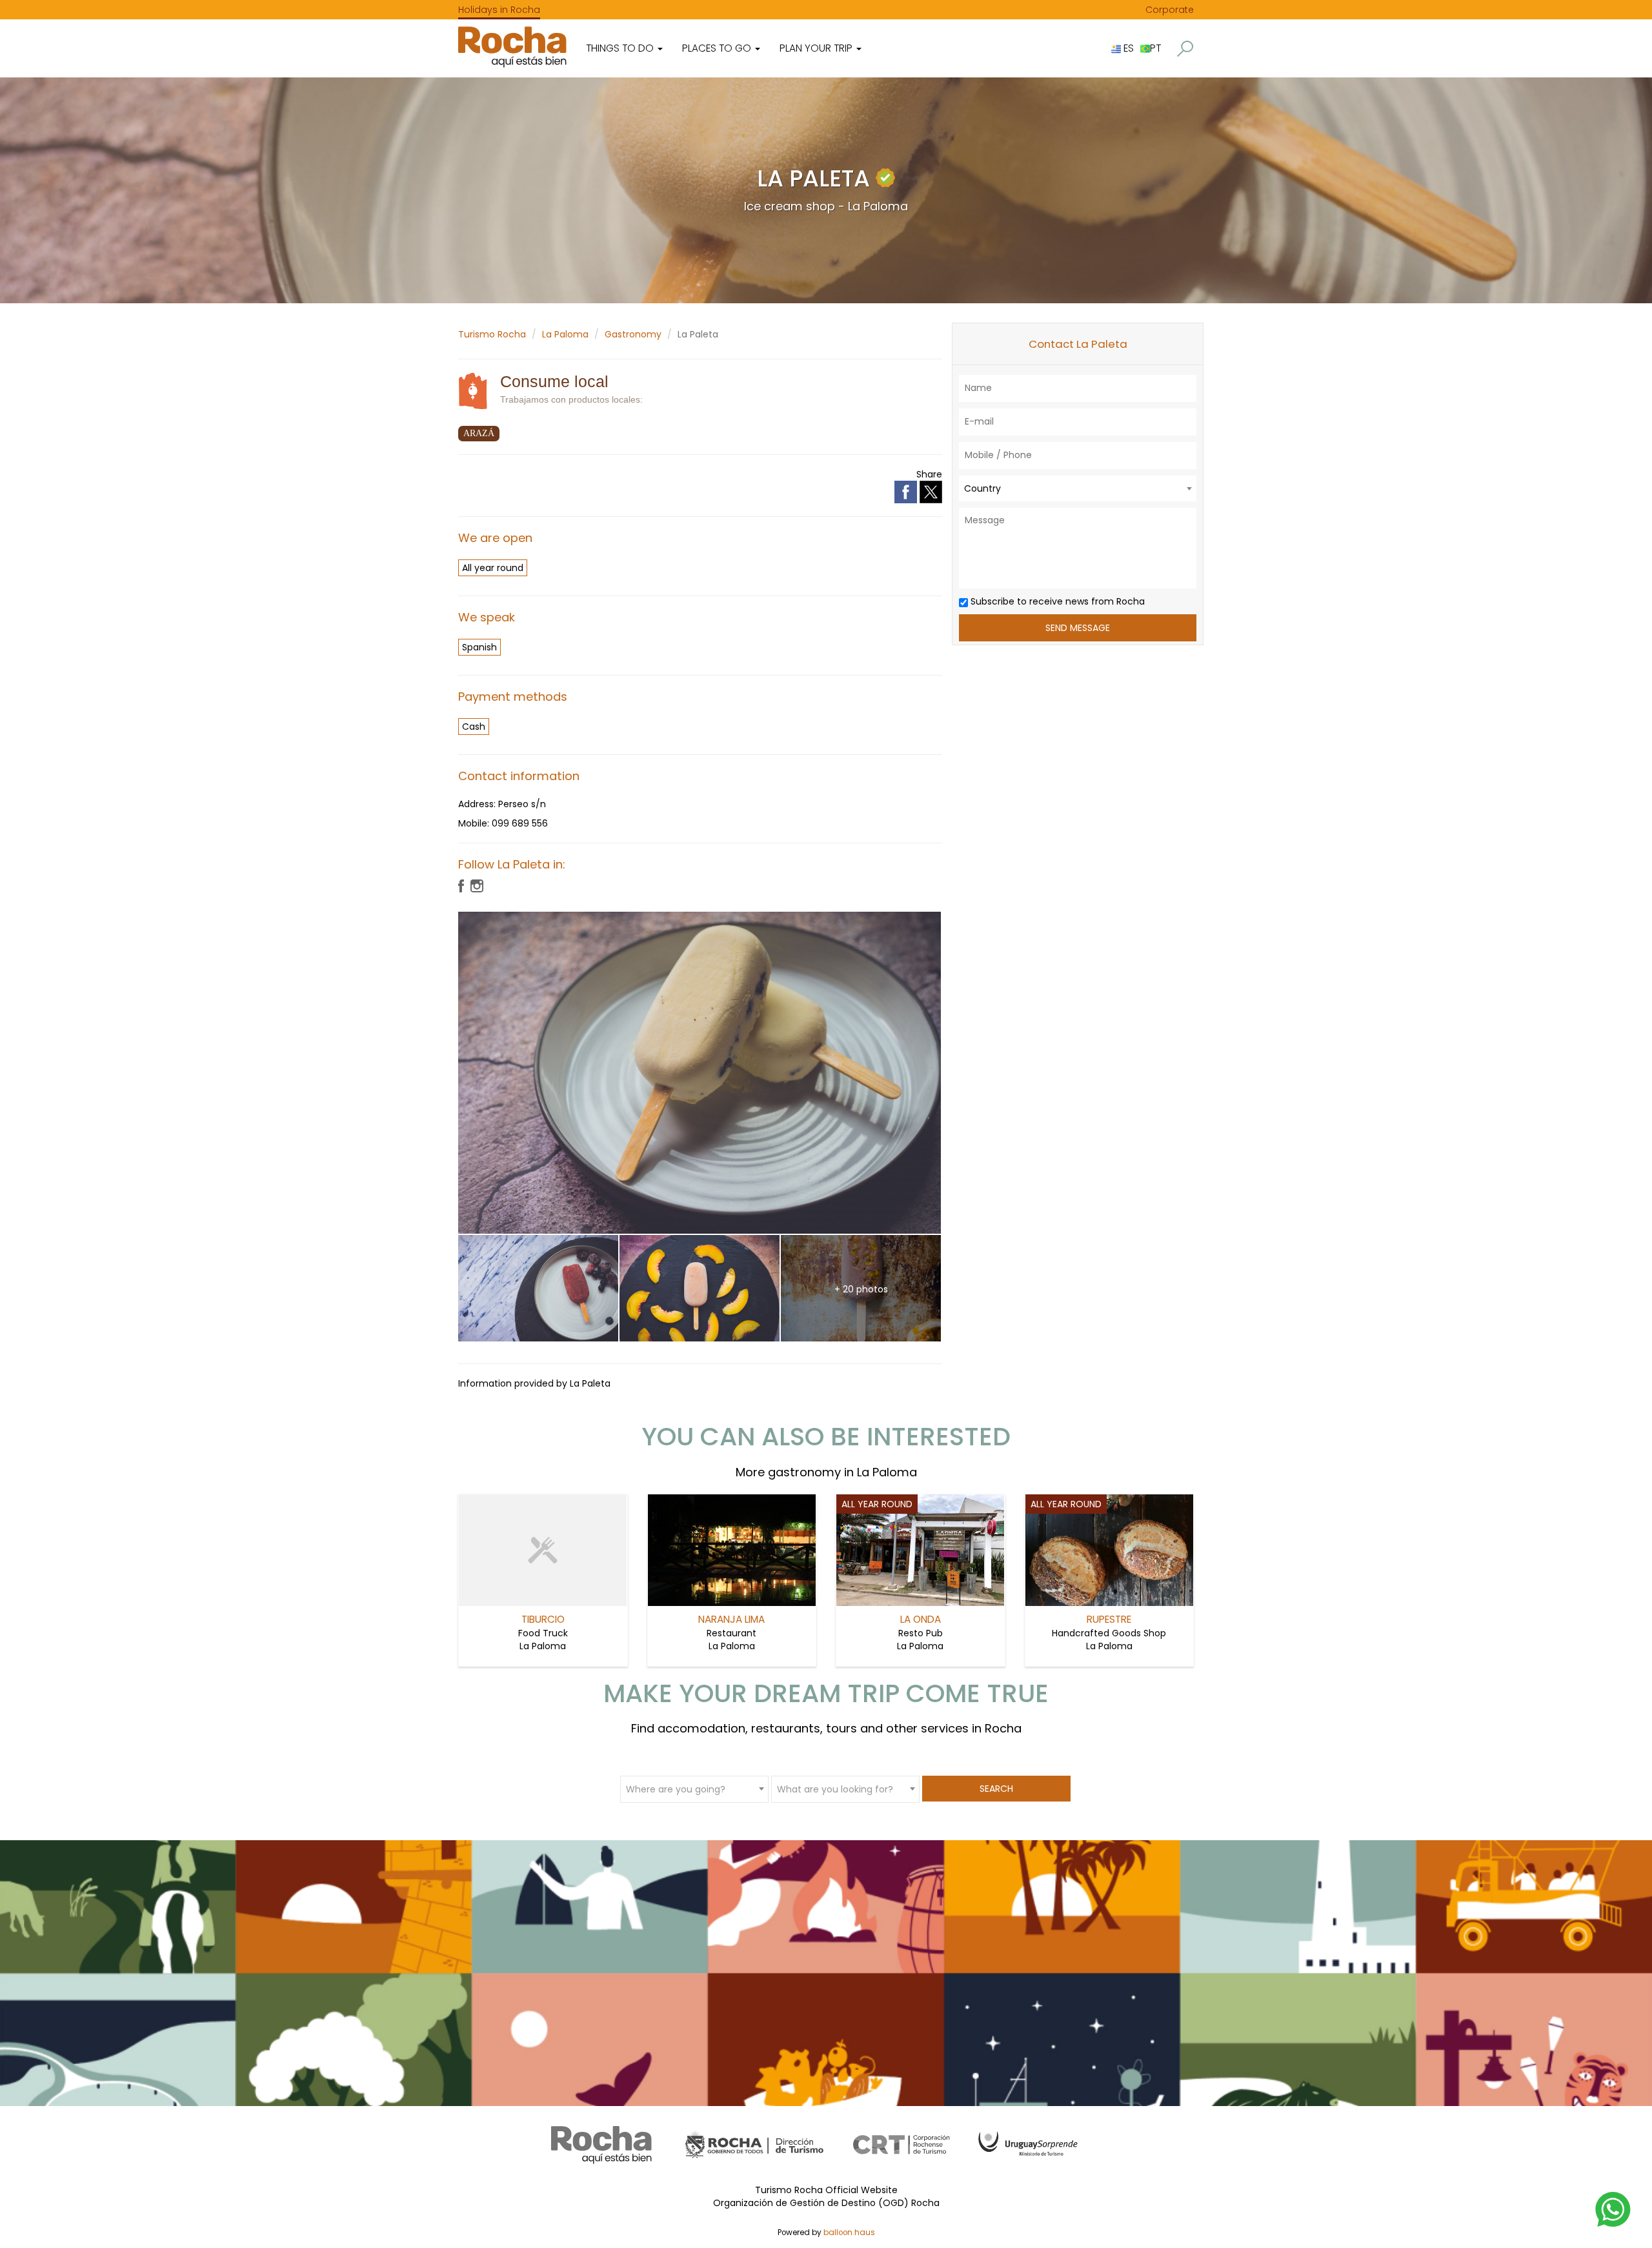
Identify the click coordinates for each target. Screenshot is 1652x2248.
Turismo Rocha (492, 334)
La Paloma (565, 334)
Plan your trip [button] (817, 48)
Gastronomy (633, 334)
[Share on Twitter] (931, 491)
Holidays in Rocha (499, 10)
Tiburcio (543, 1619)
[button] (1185, 49)
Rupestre (1109, 1619)
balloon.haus (849, 2233)
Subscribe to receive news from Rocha (1056, 601)
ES (1127, 48)
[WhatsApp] (1613, 2209)
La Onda (921, 1619)
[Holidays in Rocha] (512, 47)
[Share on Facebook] (907, 491)
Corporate (1170, 10)
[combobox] (1078, 488)
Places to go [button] (718, 48)
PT (1155, 48)
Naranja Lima (731, 1619)
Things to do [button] (621, 48)
